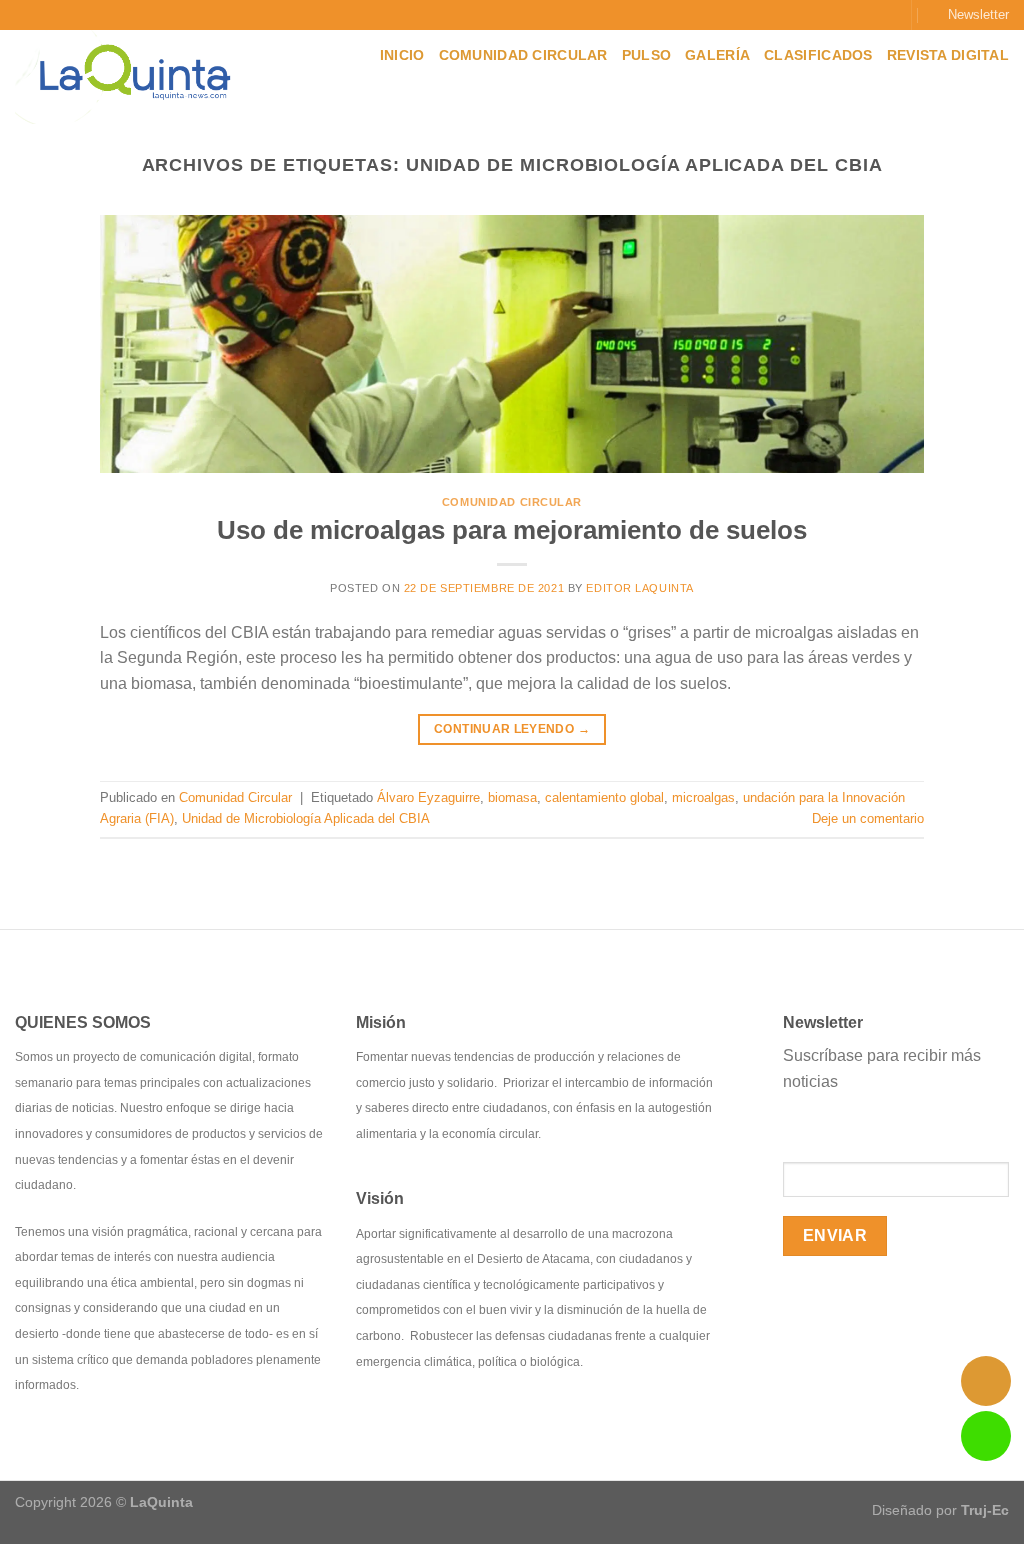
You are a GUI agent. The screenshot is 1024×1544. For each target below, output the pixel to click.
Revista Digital (948, 55)
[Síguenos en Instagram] (847, 15)
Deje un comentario (868, 818)
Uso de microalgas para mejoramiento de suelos (512, 530)
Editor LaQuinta (639, 588)
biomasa (512, 797)
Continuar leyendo (512, 729)
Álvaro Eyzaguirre (428, 797)
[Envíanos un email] (885, 15)
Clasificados (818, 55)
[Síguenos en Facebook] (827, 15)
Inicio (402, 55)
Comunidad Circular (523, 55)
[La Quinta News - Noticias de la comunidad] (142, 77)
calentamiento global (604, 797)
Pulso (646, 55)
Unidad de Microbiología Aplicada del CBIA (306, 818)
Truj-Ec (985, 1510)
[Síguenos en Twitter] (866, 15)
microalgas (703, 797)
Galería (717, 55)
